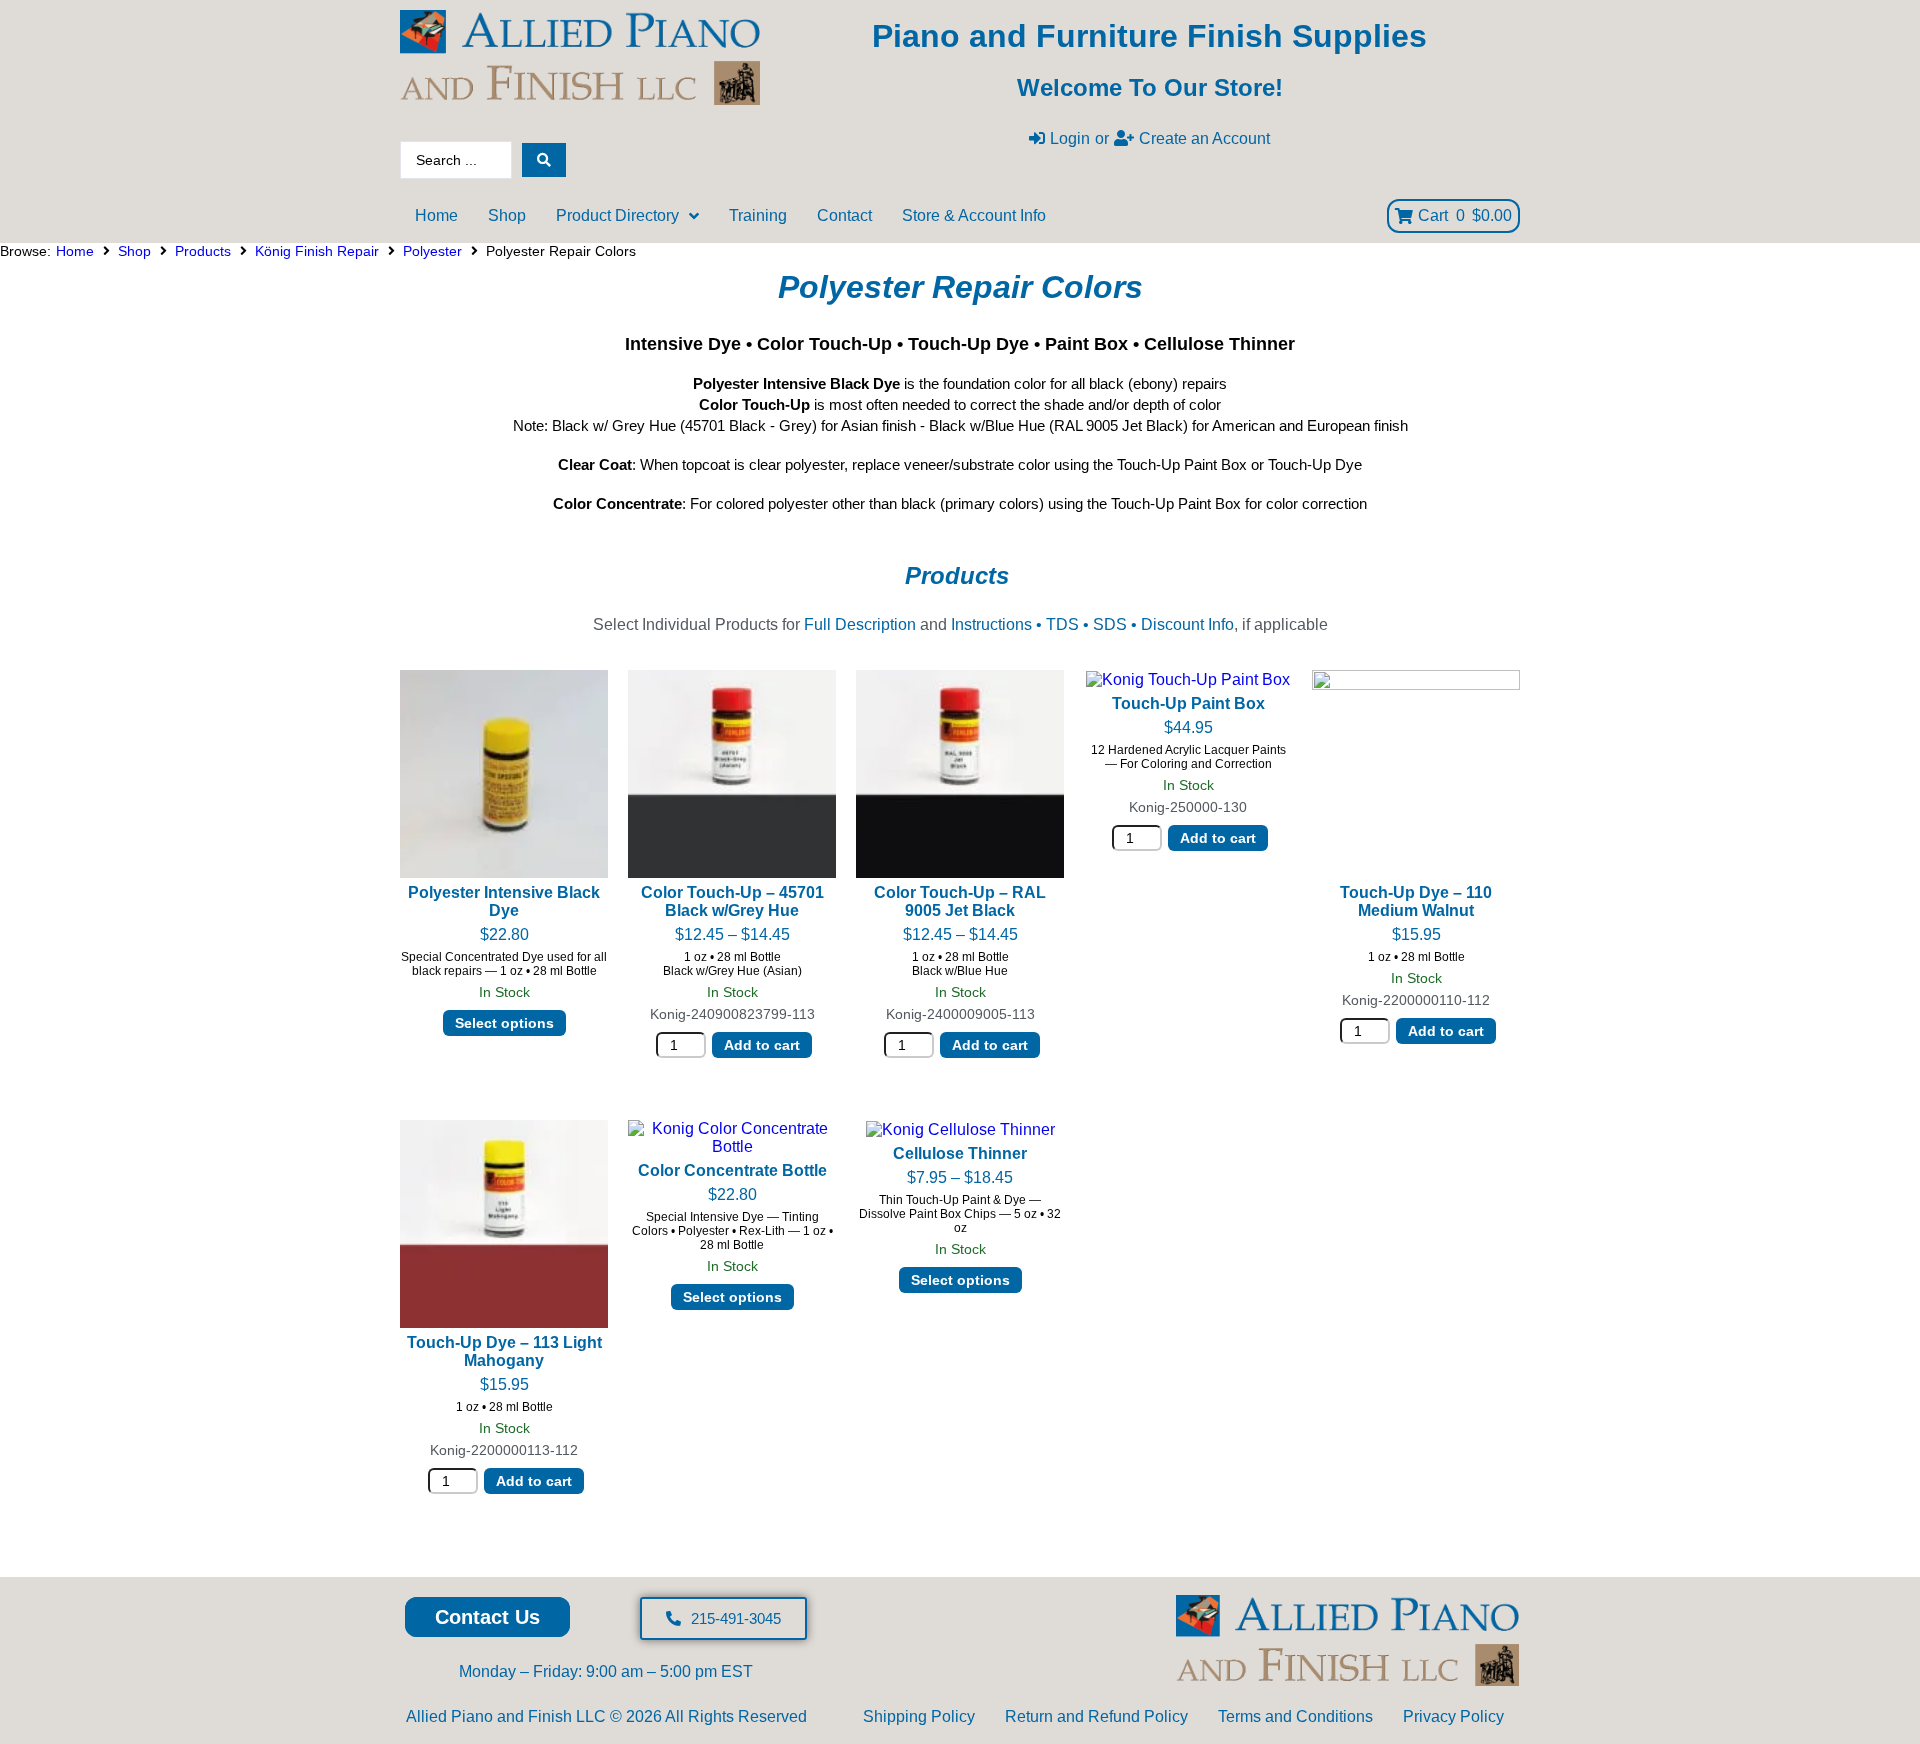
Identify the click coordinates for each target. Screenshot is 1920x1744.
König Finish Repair (317, 251)
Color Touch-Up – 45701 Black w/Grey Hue (732, 901)
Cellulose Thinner (960, 1153)
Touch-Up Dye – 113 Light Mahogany (504, 1351)
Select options (504, 1023)
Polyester (432, 251)
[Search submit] (544, 160)
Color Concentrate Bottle (732, 1170)
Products (203, 251)
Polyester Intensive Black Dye (504, 901)
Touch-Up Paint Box (1188, 703)
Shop (134, 251)
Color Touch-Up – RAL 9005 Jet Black (960, 901)
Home (75, 251)
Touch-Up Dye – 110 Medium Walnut (1416, 901)
